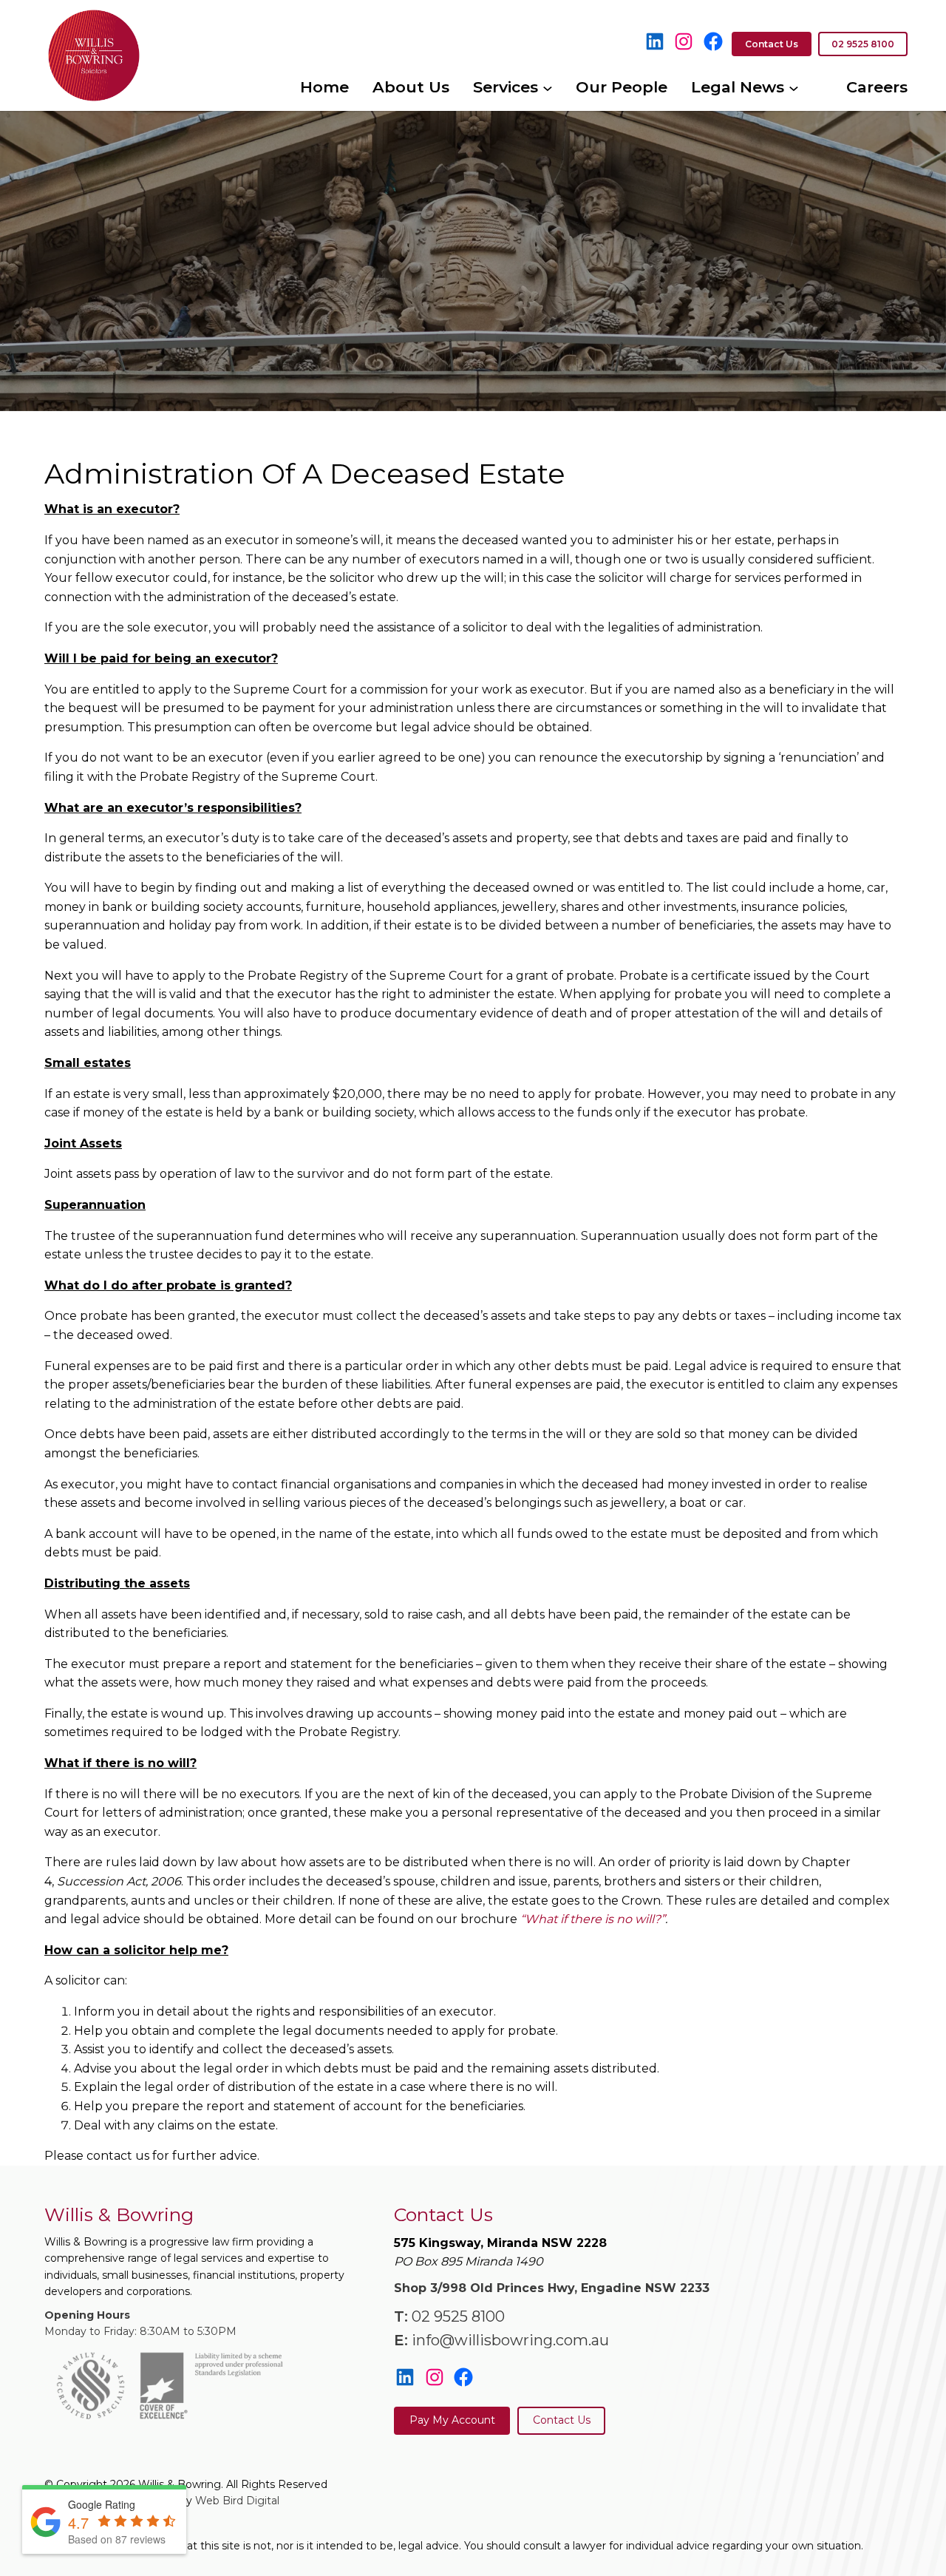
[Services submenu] (548, 87)
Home (324, 87)
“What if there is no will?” (593, 1919)
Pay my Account (452, 2420)
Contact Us (562, 2420)
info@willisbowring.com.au (510, 2340)
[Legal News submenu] (794, 87)
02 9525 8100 (458, 2316)
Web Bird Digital (237, 2501)
